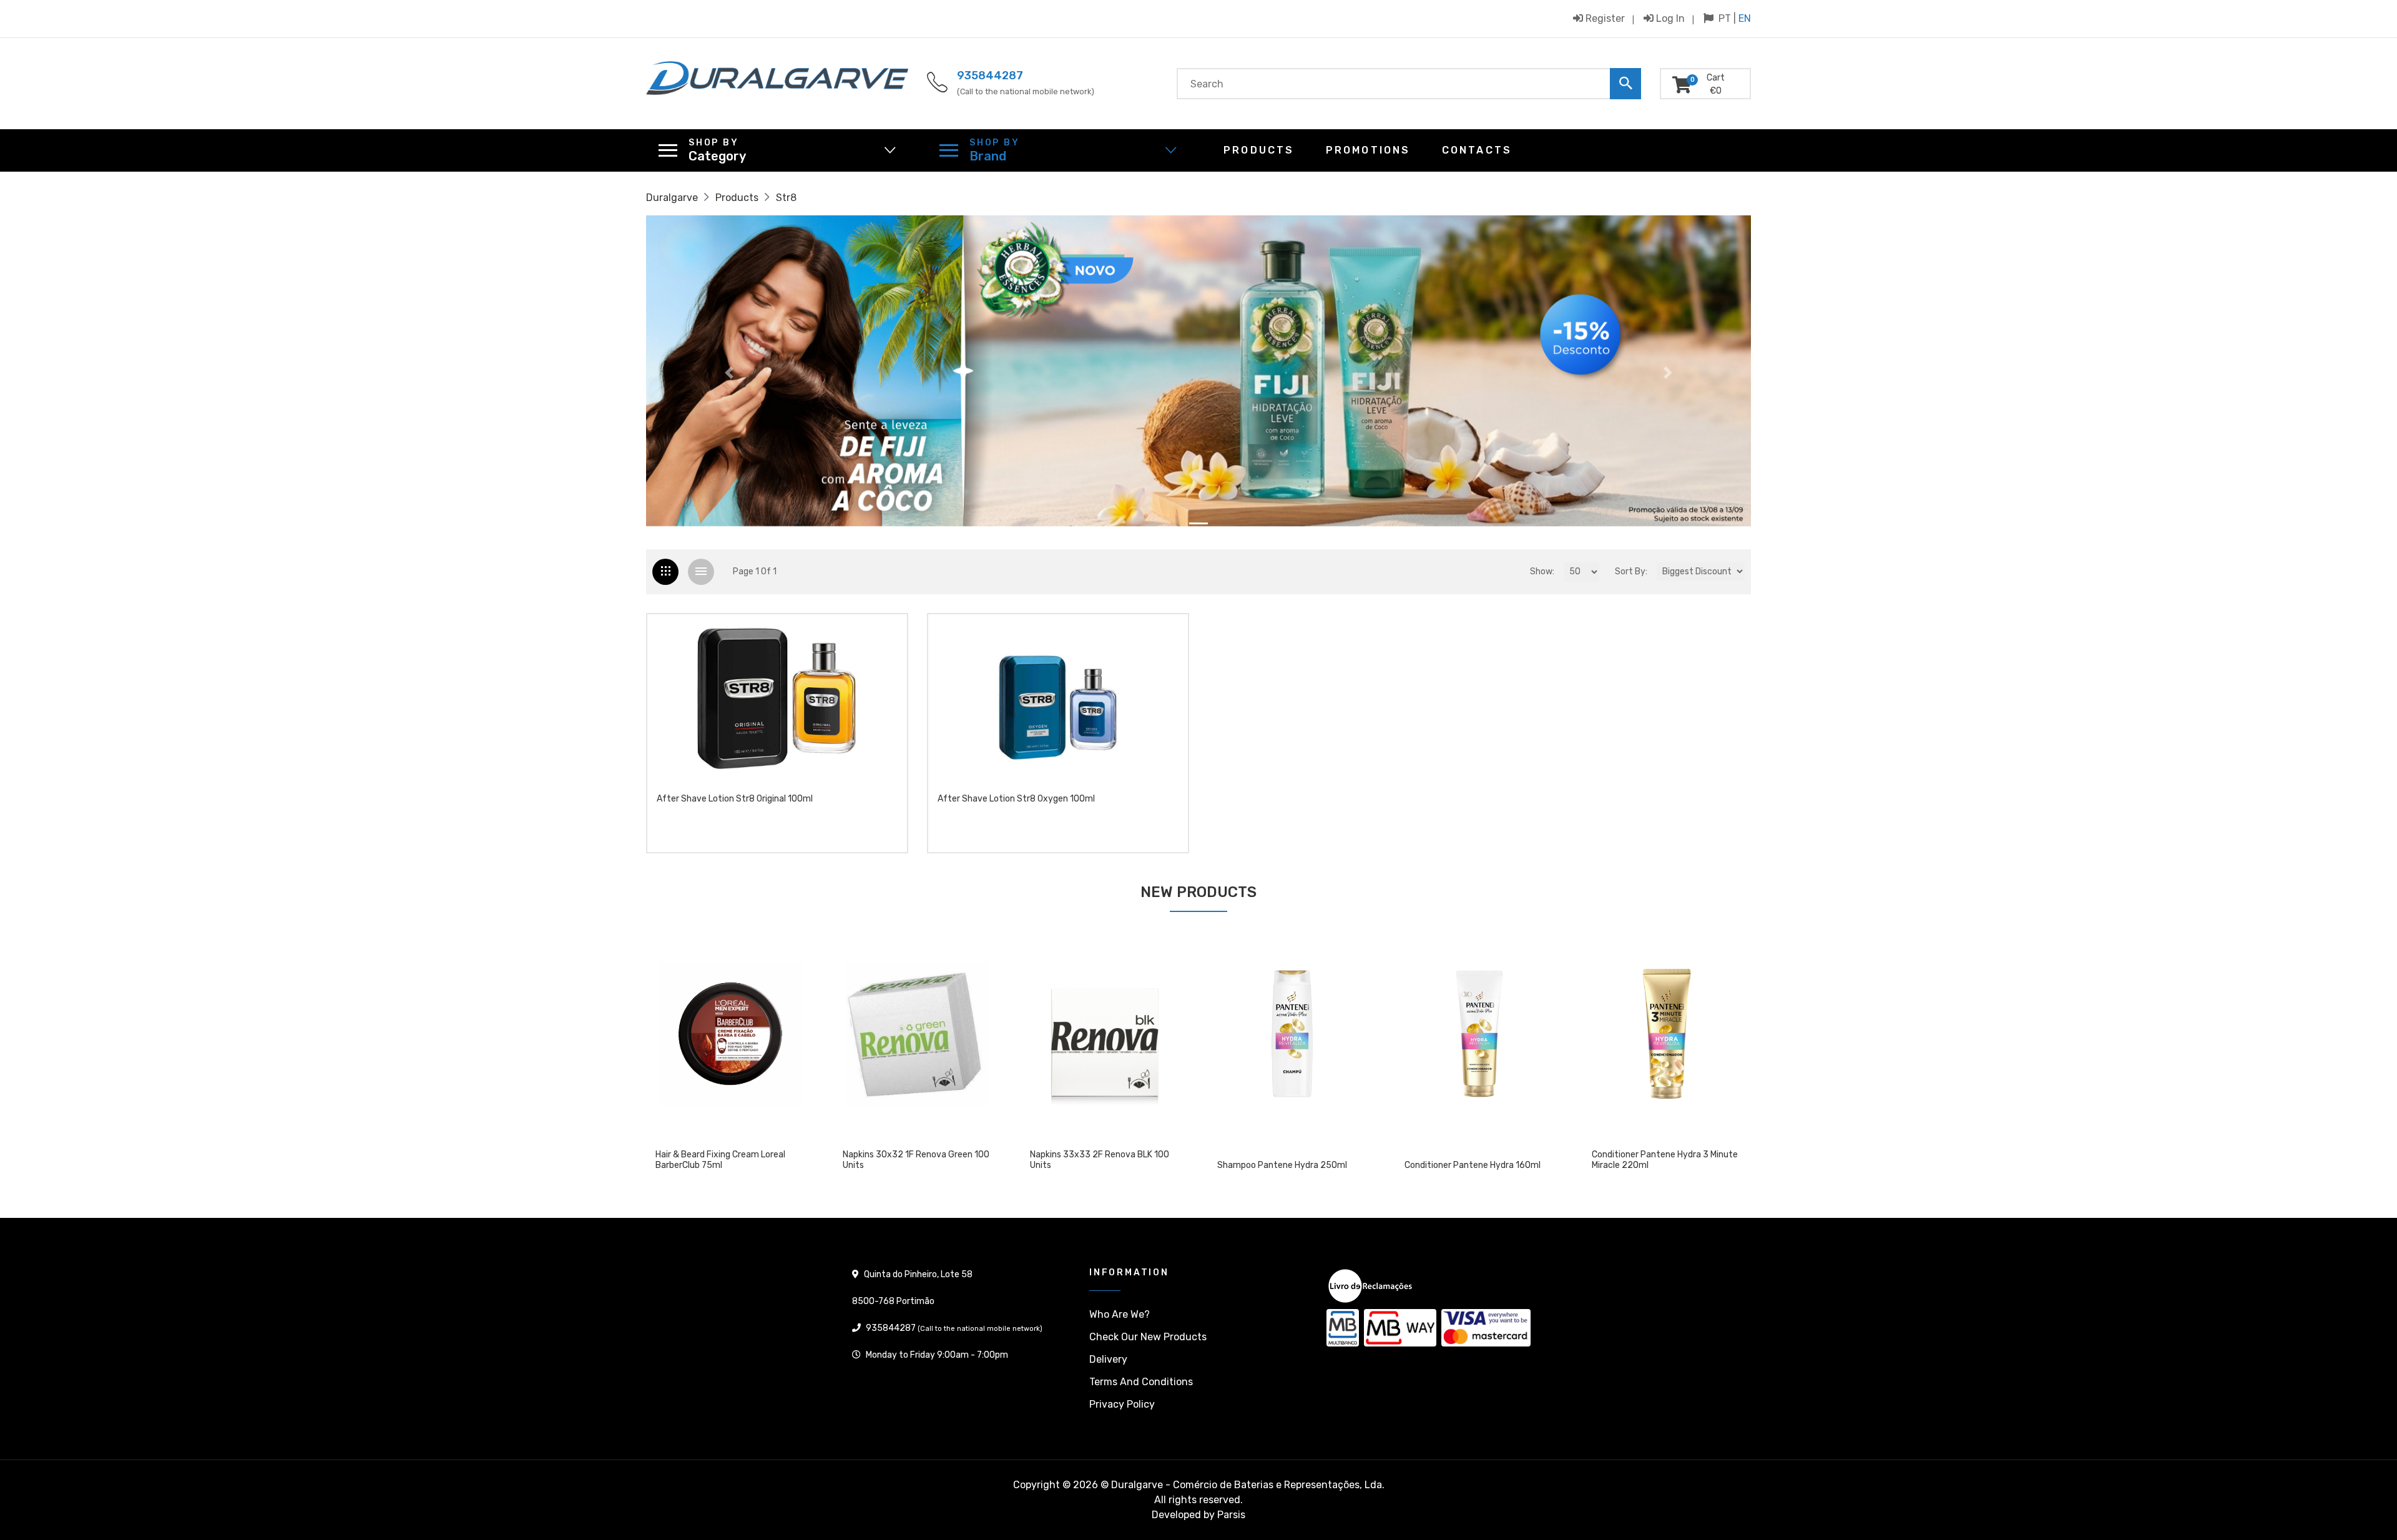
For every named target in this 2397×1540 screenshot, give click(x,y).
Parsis (1231, 1515)
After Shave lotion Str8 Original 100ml (735, 799)
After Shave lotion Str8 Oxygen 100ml (1016, 799)
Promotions (1368, 150)
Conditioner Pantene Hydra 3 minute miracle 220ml (1478, 1160)
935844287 (990, 76)
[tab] (665, 572)
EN (1745, 18)
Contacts (1477, 150)
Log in (1669, 18)
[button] (729, 373)
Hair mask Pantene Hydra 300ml (1656, 1165)
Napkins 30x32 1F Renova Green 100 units (729, 1160)
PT (1725, 18)
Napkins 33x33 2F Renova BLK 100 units (912, 1160)
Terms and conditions (1141, 1382)
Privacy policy (1122, 1404)
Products (1259, 150)
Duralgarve (672, 198)
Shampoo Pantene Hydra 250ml (1095, 1165)
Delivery (1108, 1359)
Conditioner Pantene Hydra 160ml (1285, 1165)
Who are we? (1120, 1314)
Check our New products (1148, 1337)
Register (1604, 18)
